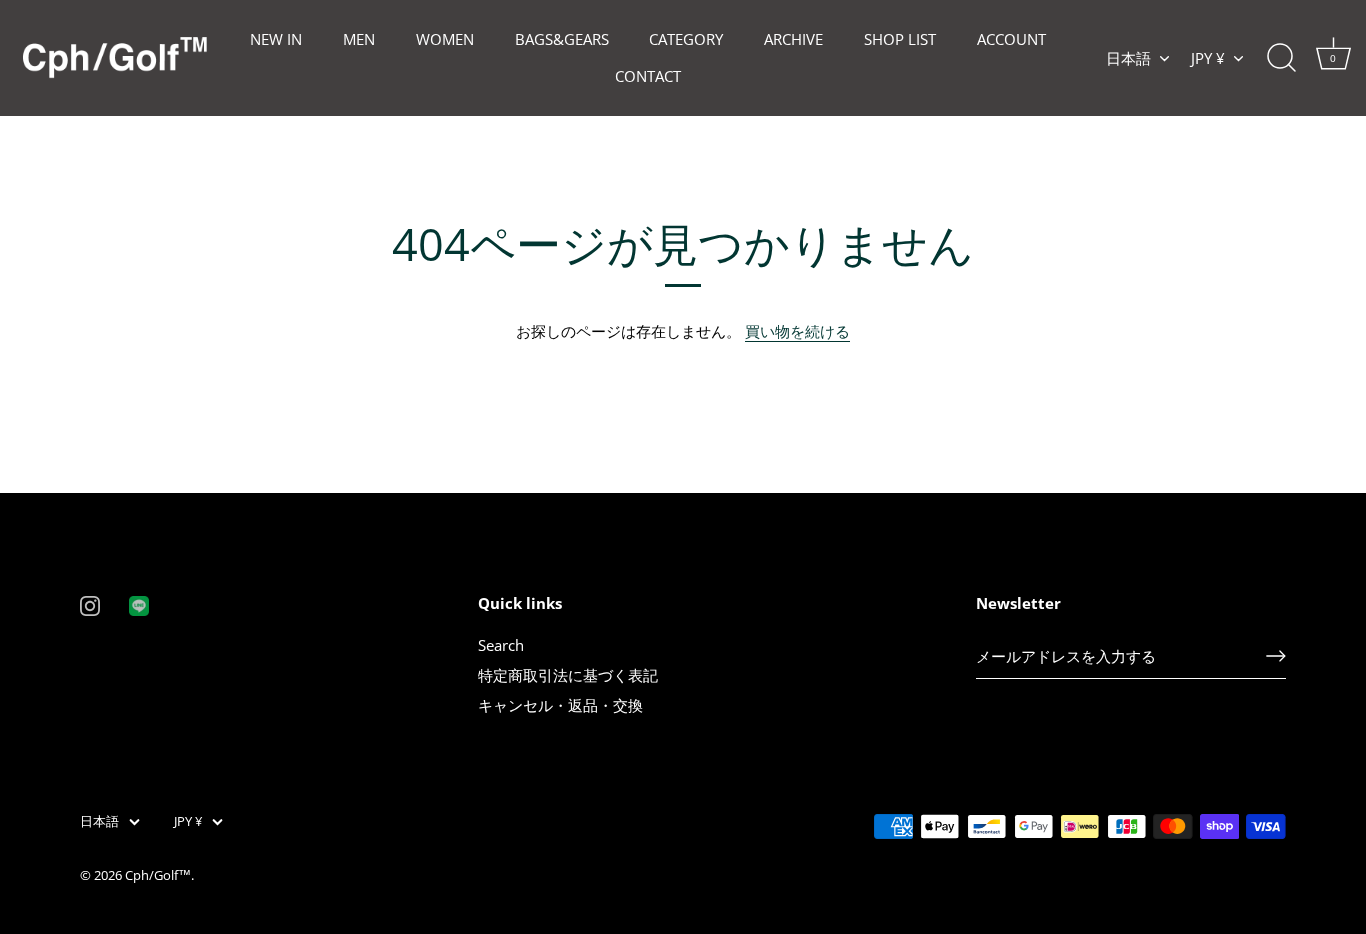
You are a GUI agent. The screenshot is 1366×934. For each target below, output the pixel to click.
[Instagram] (90, 604)
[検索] (1281, 58)
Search (501, 645)
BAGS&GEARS (562, 39)
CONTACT (648, 76)
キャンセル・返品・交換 (560, 705)
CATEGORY (686, 39)
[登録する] (1276, 656)
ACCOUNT (1011, 39)
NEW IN (276, 39)
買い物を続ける (797, 331)
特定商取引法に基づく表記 (568, 675)
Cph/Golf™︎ (158, 875)
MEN (359, 39)
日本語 (1128, 58)
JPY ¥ (1208, 58)
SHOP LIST (900, 39)
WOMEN (445, 39)
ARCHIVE (793, 39)
